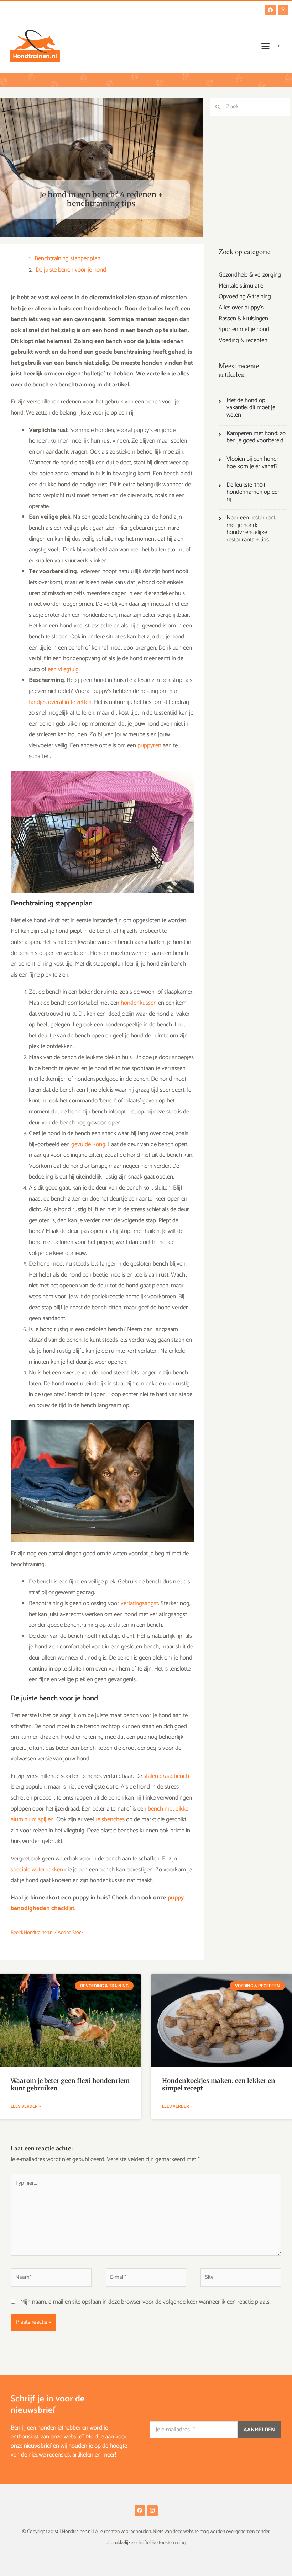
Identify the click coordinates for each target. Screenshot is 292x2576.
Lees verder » (26, 2106)
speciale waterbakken (37, 1870)
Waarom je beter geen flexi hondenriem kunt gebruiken (70, 2084)
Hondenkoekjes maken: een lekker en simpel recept (219, 2084)
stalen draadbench (166, 1776)
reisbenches (110, 1819)
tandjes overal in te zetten (60, 702)
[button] (266, 46)
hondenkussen (139, 1003)
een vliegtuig (63, 669)
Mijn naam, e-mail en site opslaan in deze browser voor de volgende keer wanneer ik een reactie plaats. (145, 2302)
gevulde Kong (88, 1144)
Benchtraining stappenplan (67, 259)
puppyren (149, 745)
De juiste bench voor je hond (71, 270)
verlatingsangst (139, 1603)
